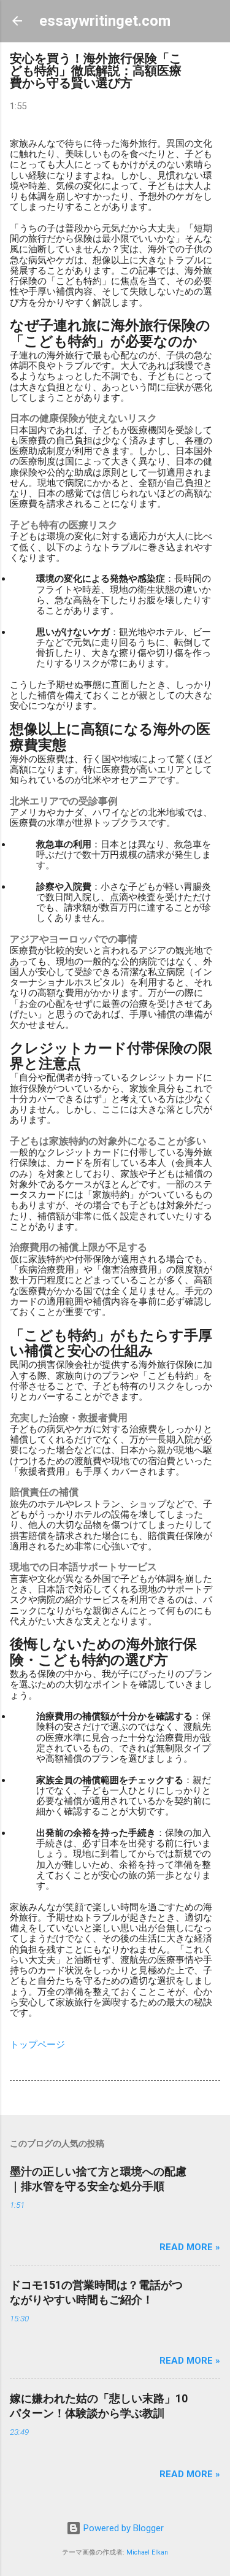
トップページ (37, 2044)
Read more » (190, 2247)
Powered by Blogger (122, 2528)
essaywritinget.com (105, 21)
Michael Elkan (147, 2552)
